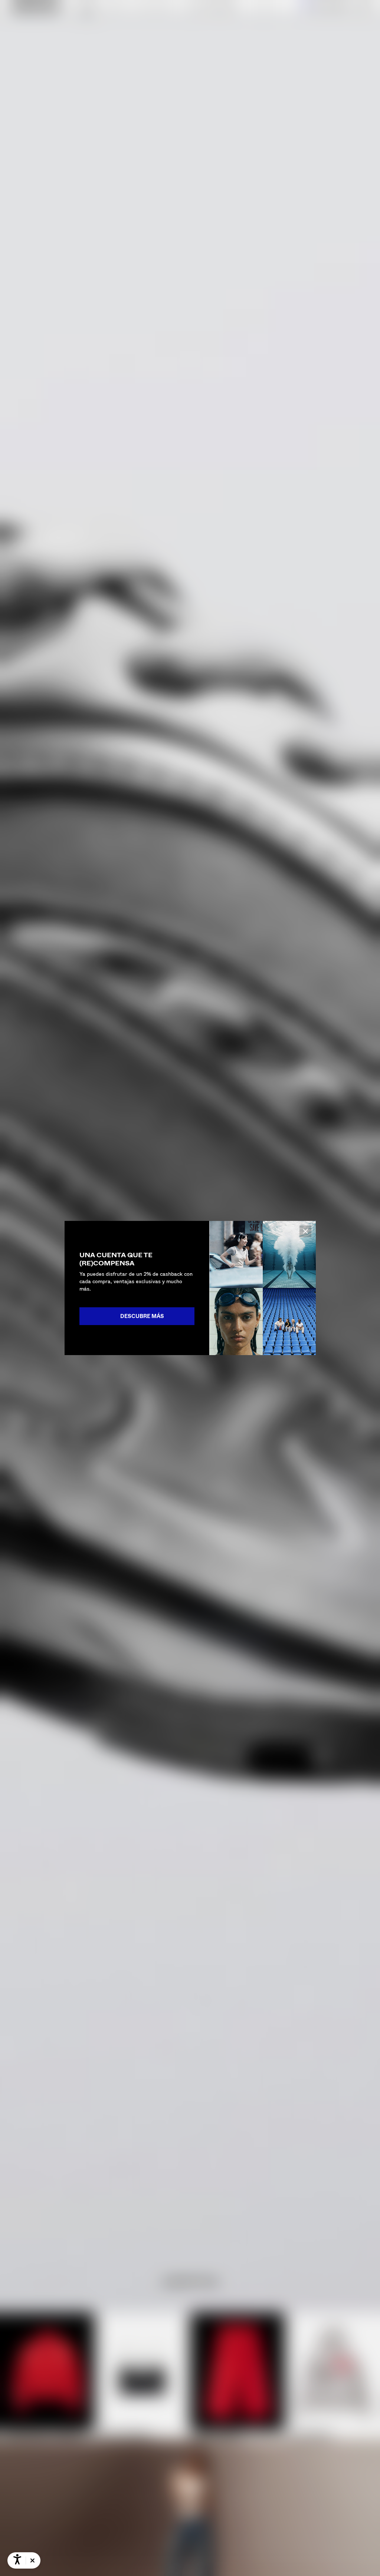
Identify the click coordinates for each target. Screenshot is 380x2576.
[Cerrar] (305, 1231)
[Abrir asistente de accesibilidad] (17, 2560)
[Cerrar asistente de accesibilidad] (32, 2561)
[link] (137, 1316)
